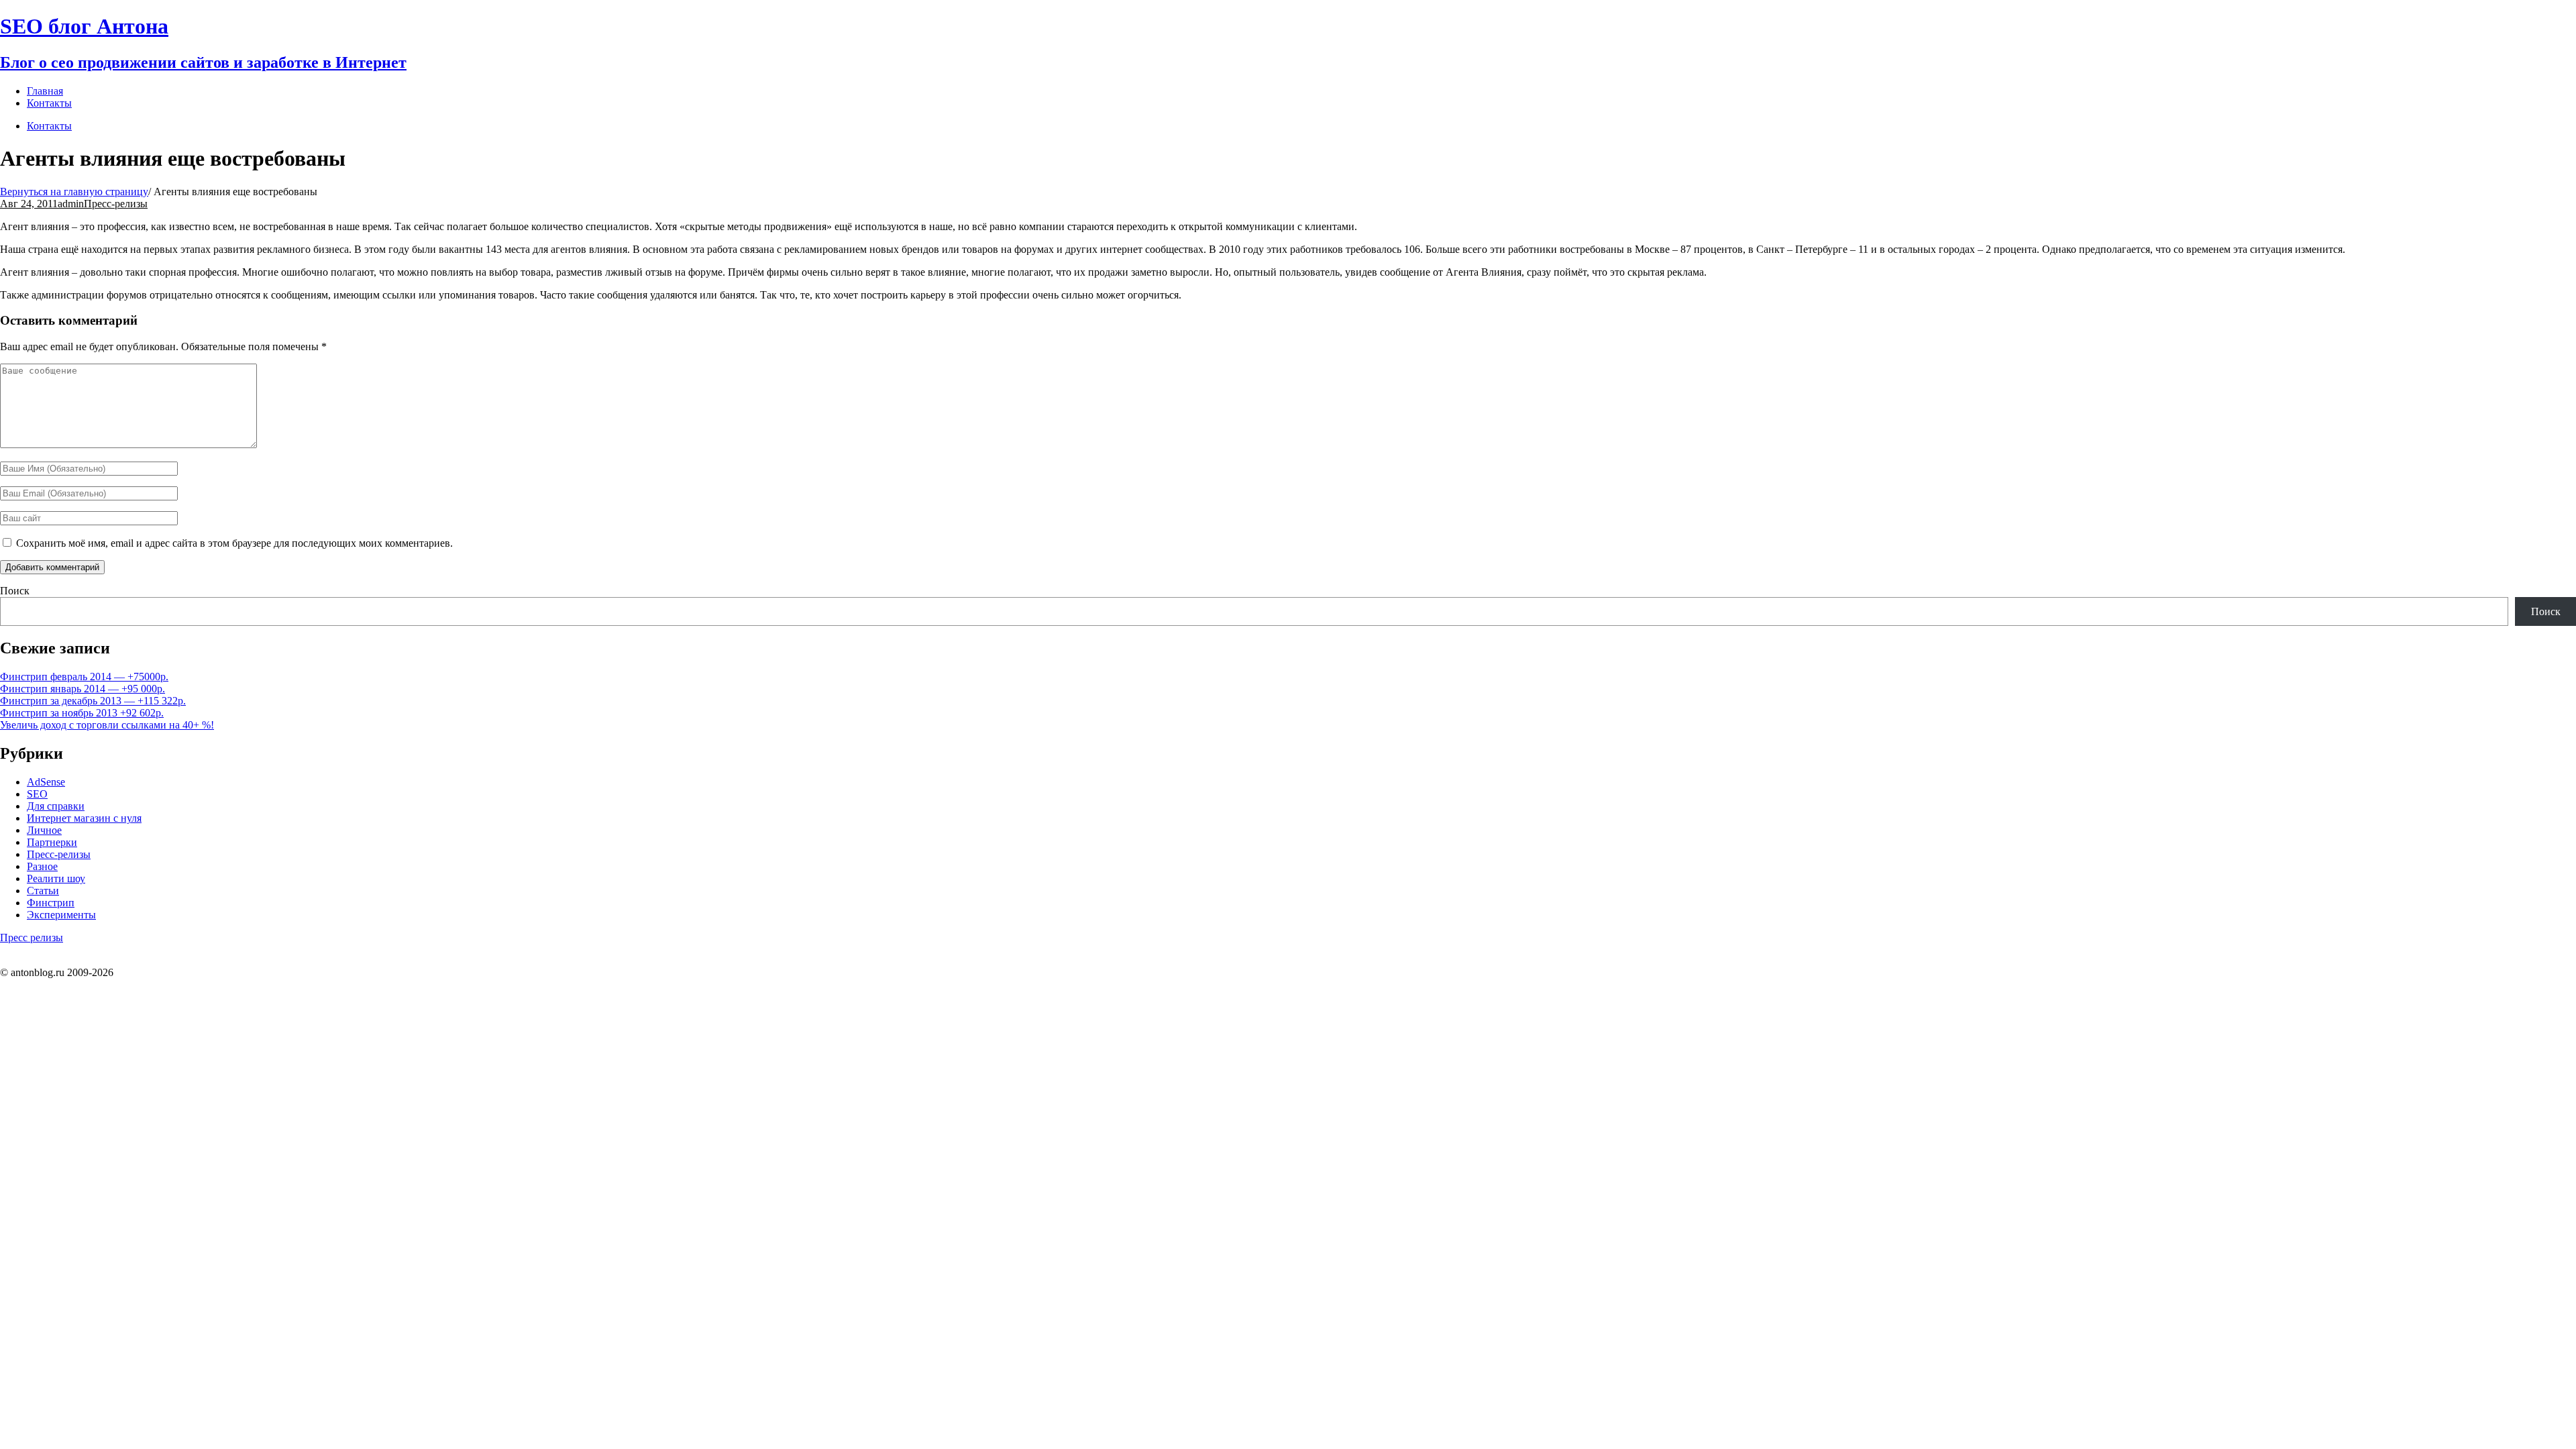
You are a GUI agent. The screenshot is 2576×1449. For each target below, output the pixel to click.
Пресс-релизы (116, 204)
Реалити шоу (56, 878)
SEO (37, 794)
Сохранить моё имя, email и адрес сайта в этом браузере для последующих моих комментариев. (234, 543)
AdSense (46, 782)
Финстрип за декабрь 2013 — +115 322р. (93, 701)
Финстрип (51, 903)
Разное (42, 866)
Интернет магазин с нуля (84, 818)
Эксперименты (61, 915)
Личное (44, 830)
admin (71, 204)
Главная (45, 91)
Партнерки (52, 842)
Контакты (49, 126)
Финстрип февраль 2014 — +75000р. (84, 677)
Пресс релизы (32, 937)
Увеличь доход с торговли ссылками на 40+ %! (107, 725)
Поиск (15, 591)
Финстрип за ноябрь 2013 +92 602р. (82, 713)
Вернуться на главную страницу (74, 192)
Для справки (56, 806)
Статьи (43, 891)
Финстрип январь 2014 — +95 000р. (83, 689)
